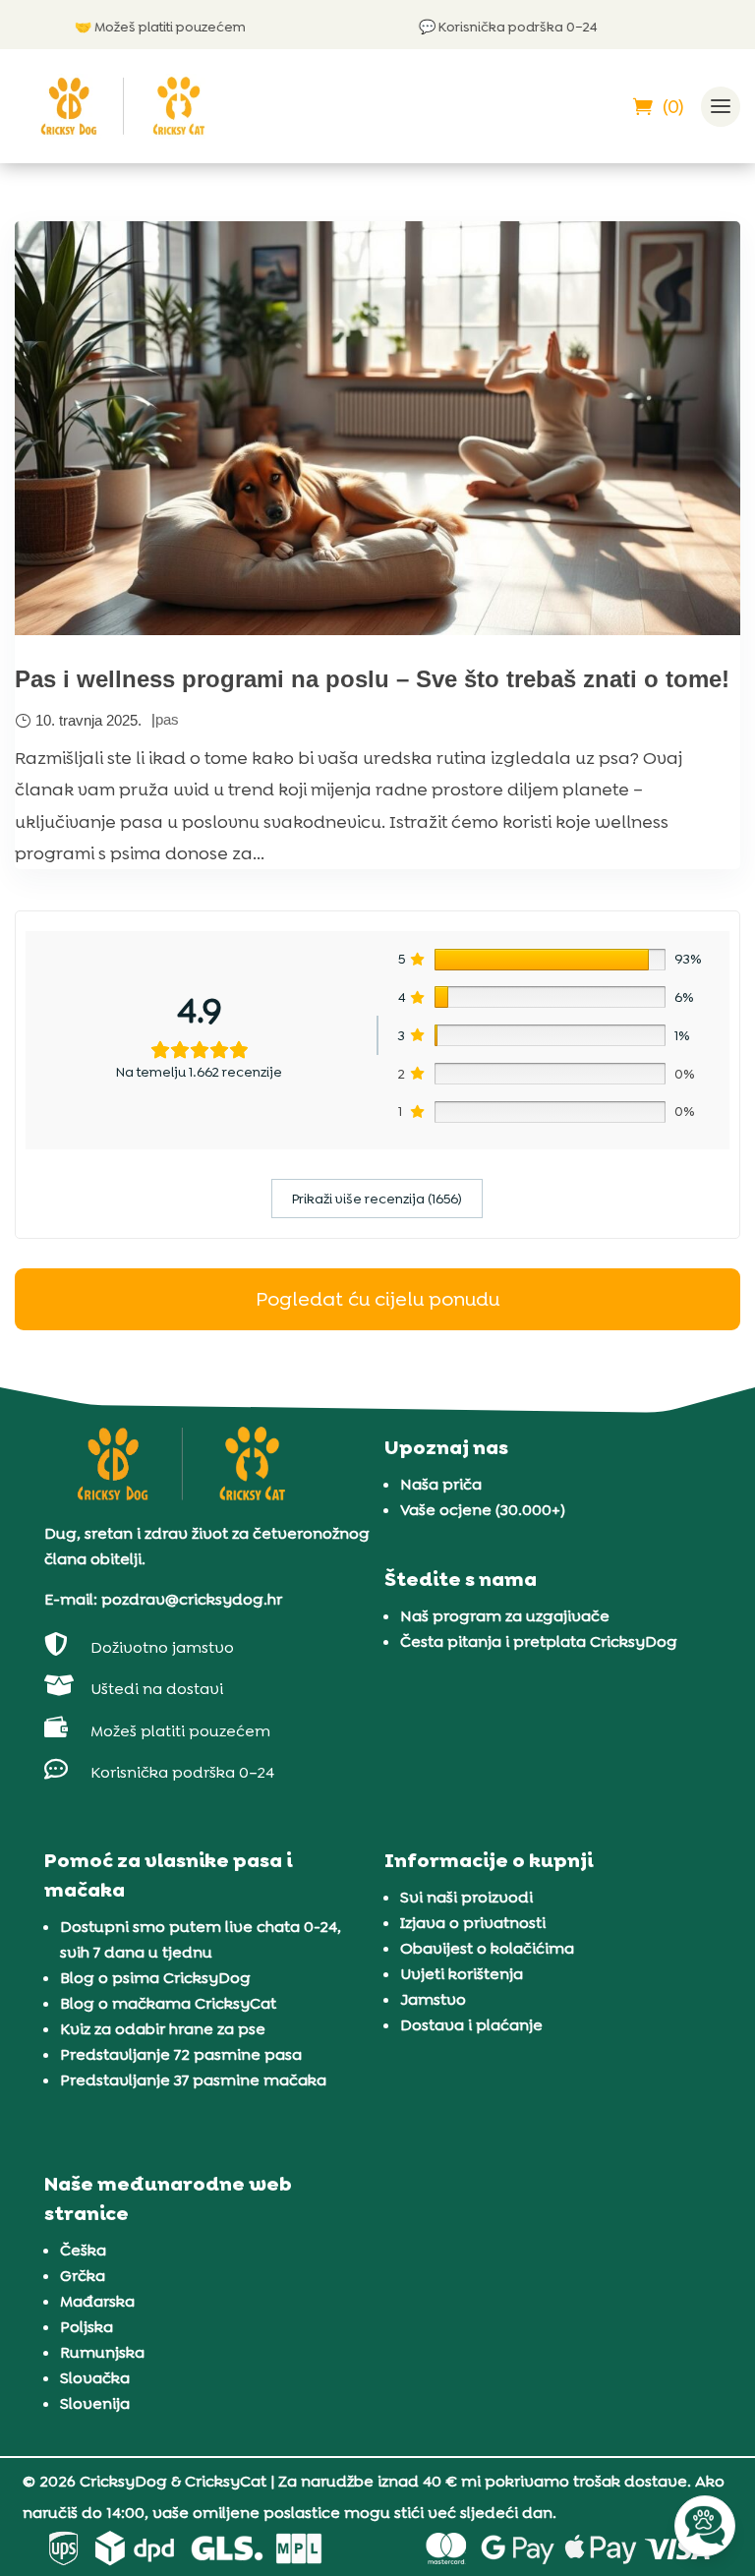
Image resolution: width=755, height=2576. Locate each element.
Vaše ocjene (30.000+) (483, 1510)
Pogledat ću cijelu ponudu (377, 1299)
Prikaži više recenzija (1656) (377, 1199)
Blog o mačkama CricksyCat (168, 2003)
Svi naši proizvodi (466, 1897)
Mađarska (97, 2301)
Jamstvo (433, 1999)
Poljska (87, 2327)
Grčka (83, 2276)
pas (167, 719)
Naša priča (441, 1484)
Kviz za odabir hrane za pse (163, 2029)
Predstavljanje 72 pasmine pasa (181, 2054)
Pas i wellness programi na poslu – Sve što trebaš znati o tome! (372, 679)
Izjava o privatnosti (473, 1923)
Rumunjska (102, 2352)
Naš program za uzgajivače (505, 1616)
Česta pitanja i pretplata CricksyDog (539, 1641)
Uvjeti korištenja (462, 1974)
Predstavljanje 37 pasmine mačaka (193, 2080)
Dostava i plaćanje (471, 2025)
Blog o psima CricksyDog (155, 1978)
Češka (83, 2250)
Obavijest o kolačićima (487, 1948)
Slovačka (95, 2378)
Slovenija (95, 2403)
